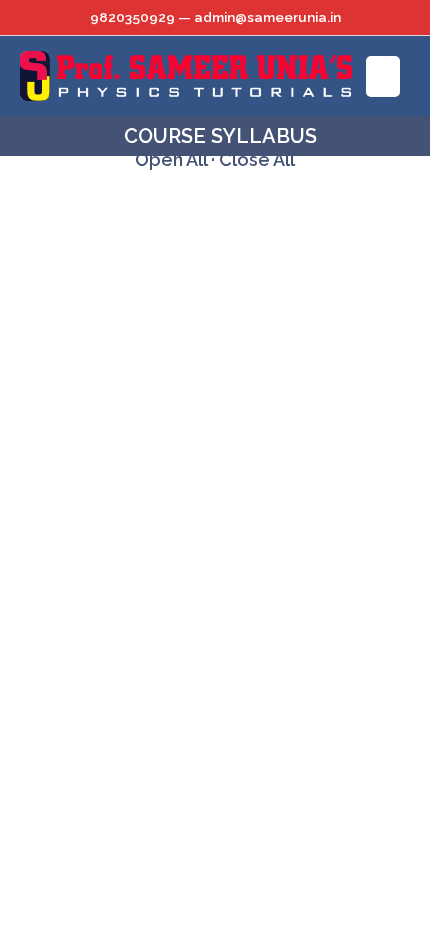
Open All (171, 159)
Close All (257, 159)
